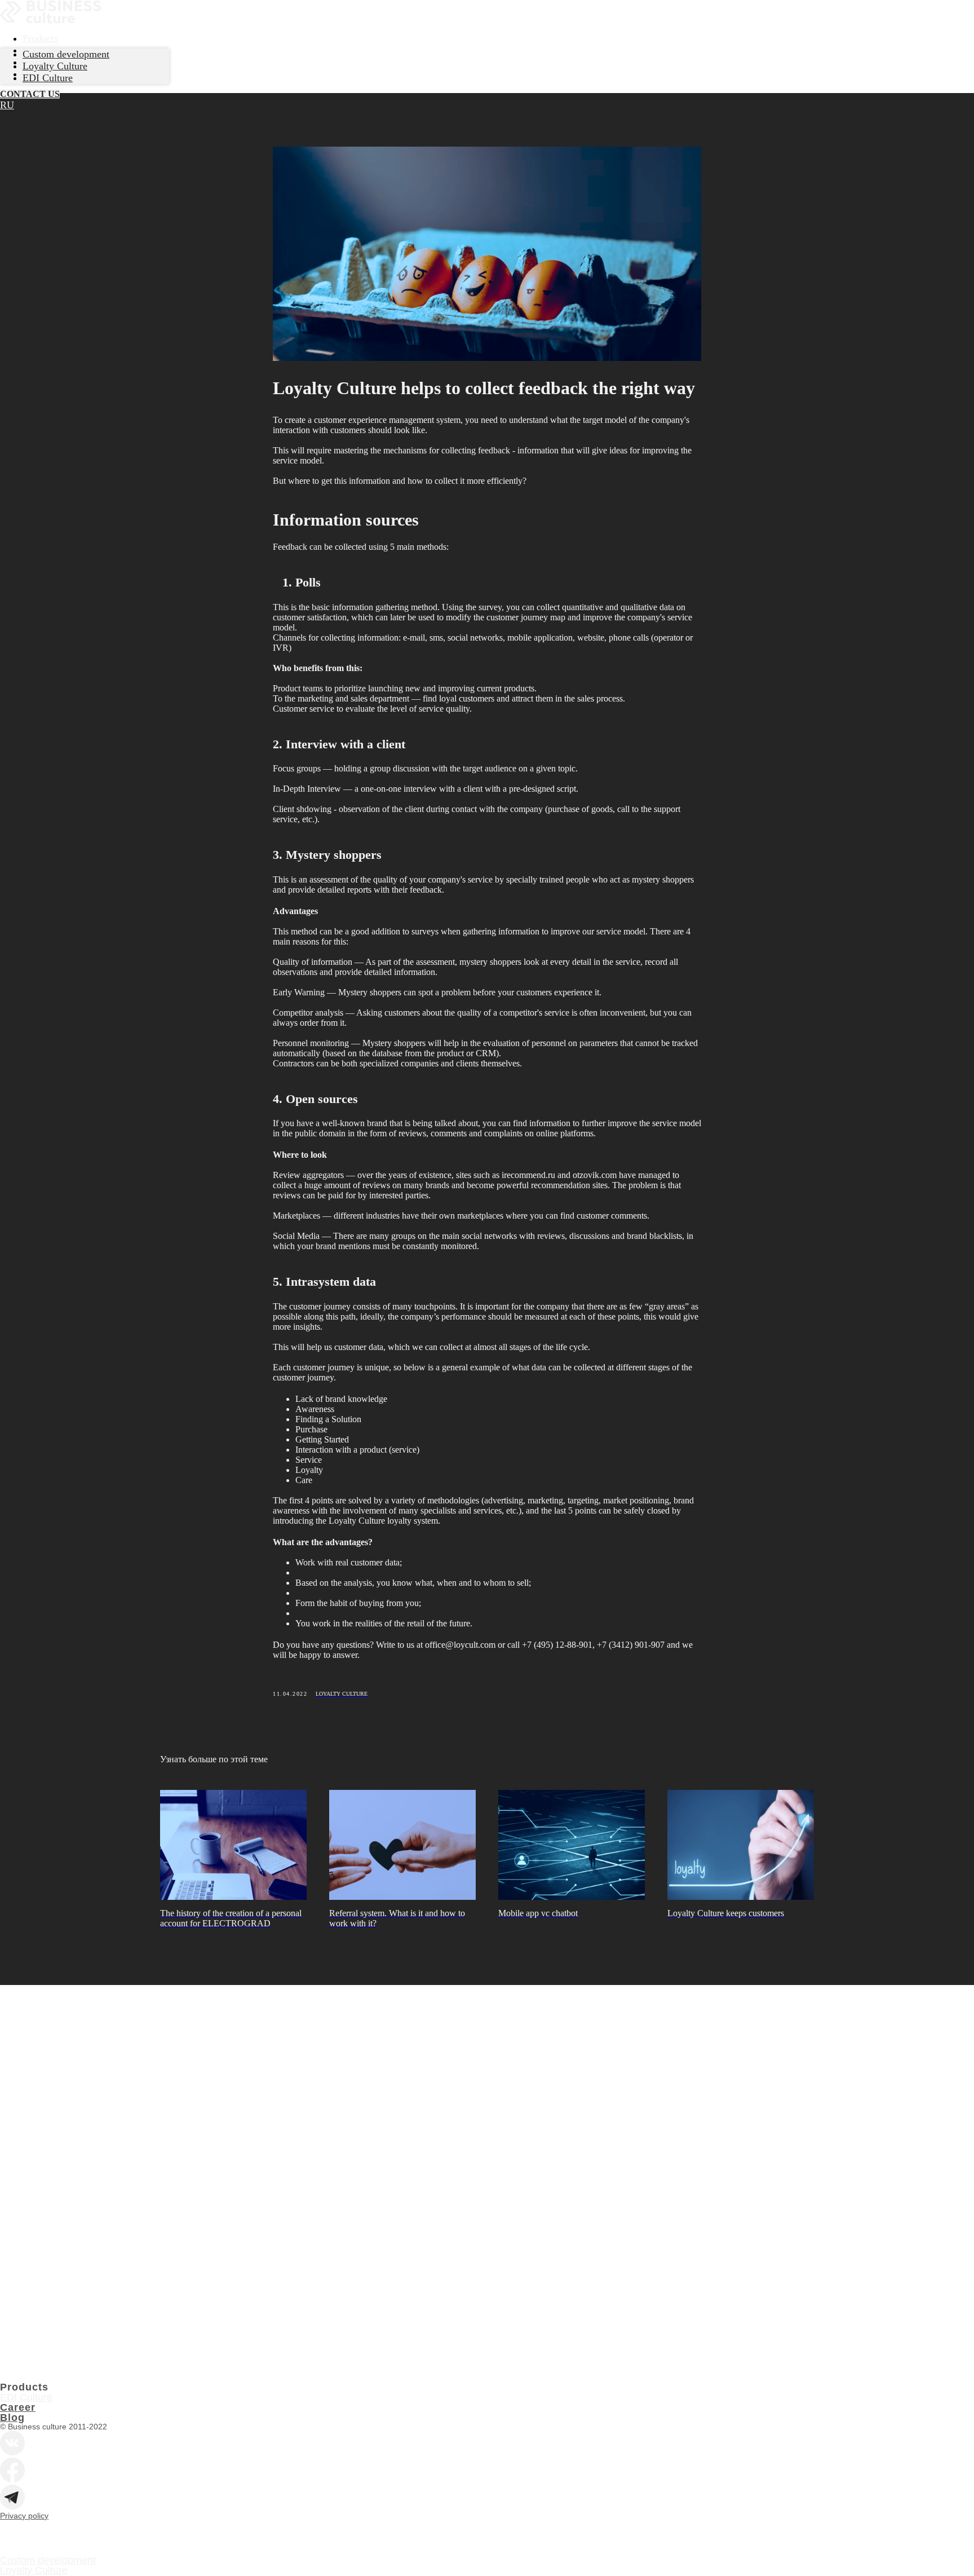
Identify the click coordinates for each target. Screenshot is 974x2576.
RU (7, 105)
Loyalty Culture (34, 2570)
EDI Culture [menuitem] (48, 78)
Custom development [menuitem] (66, 54)
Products (40, 38)
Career (18, 2407)
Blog (12, 2418)
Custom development (48, 2560)
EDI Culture (26, 2397)
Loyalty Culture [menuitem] (55, 66)
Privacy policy (24, 2516)
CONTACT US (30, 94)
